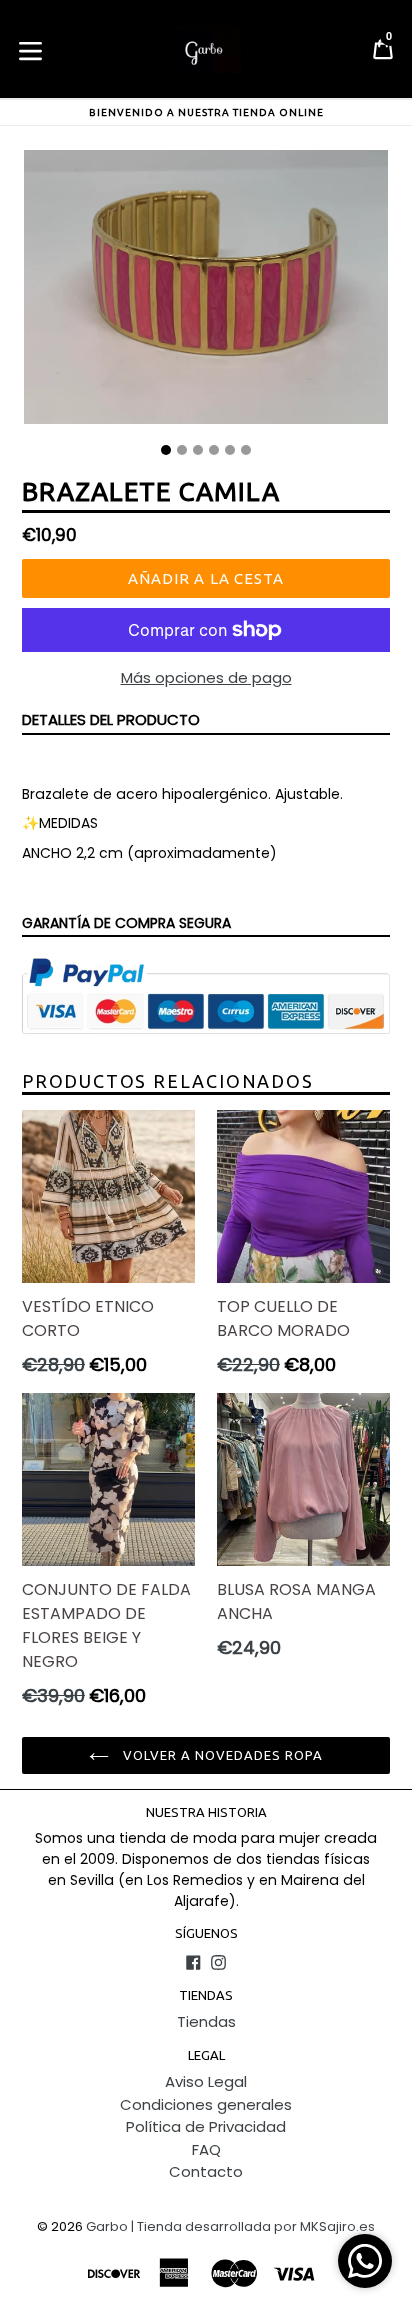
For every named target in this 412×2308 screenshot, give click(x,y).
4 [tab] (214, 450)
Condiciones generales (206, 2104)
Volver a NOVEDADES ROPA (221, 1755)
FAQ (206, 2149)
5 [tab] (230, 450)
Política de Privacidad (206, 2126)
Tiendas (206, 2021)
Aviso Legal (206, 2081)
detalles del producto (111, 719)
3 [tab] (198, 450)
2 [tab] (182, 450)
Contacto (206, 2171)
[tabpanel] (206, 292)
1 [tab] (166, 450)
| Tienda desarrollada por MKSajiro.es (253, 2226)
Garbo (107, 2226)
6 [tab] (246, 450)
